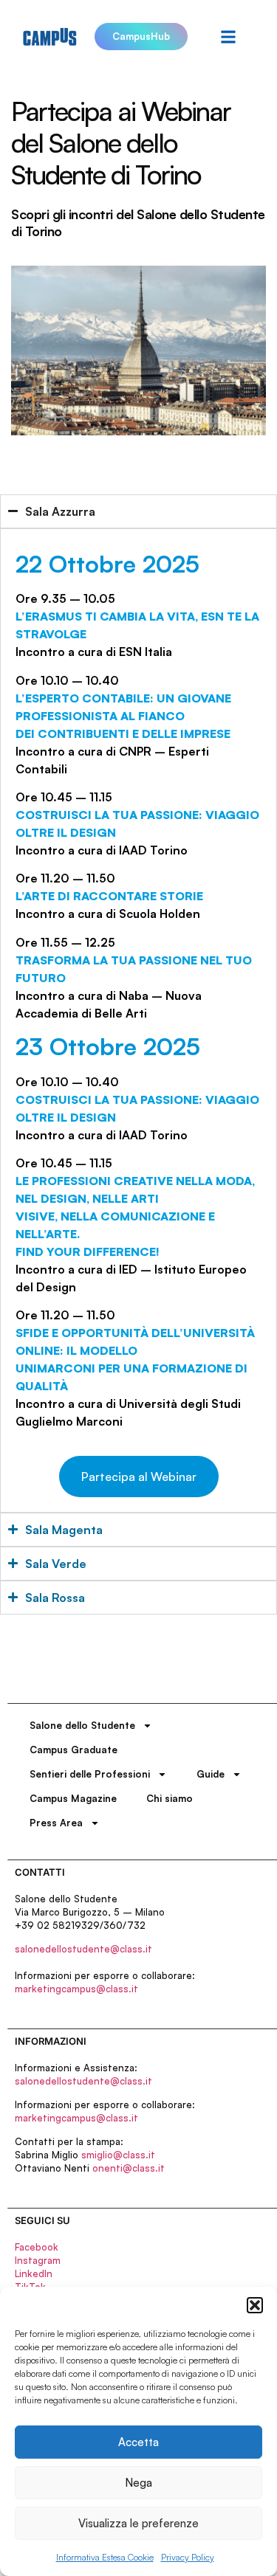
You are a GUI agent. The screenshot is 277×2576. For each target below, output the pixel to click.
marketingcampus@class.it (76, 1989)
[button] (255, 2305)
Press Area (56, 1823)
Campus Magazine (73, 1798)
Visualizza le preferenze (138, 2523)
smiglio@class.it (118, 2155)
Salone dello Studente (82, 1725)
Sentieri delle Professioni (90, 1774)
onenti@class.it (129, 2168)
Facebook (37, 2247)
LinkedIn (34, 2273)
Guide (211, 1774)
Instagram (38, 2260)
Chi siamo (170, 1798)
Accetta (138, 2442)
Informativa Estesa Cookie (105, 2557)
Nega (138, 2483)
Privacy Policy (188, 2557)
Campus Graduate (73, 1750)
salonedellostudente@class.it (83, 1949)
